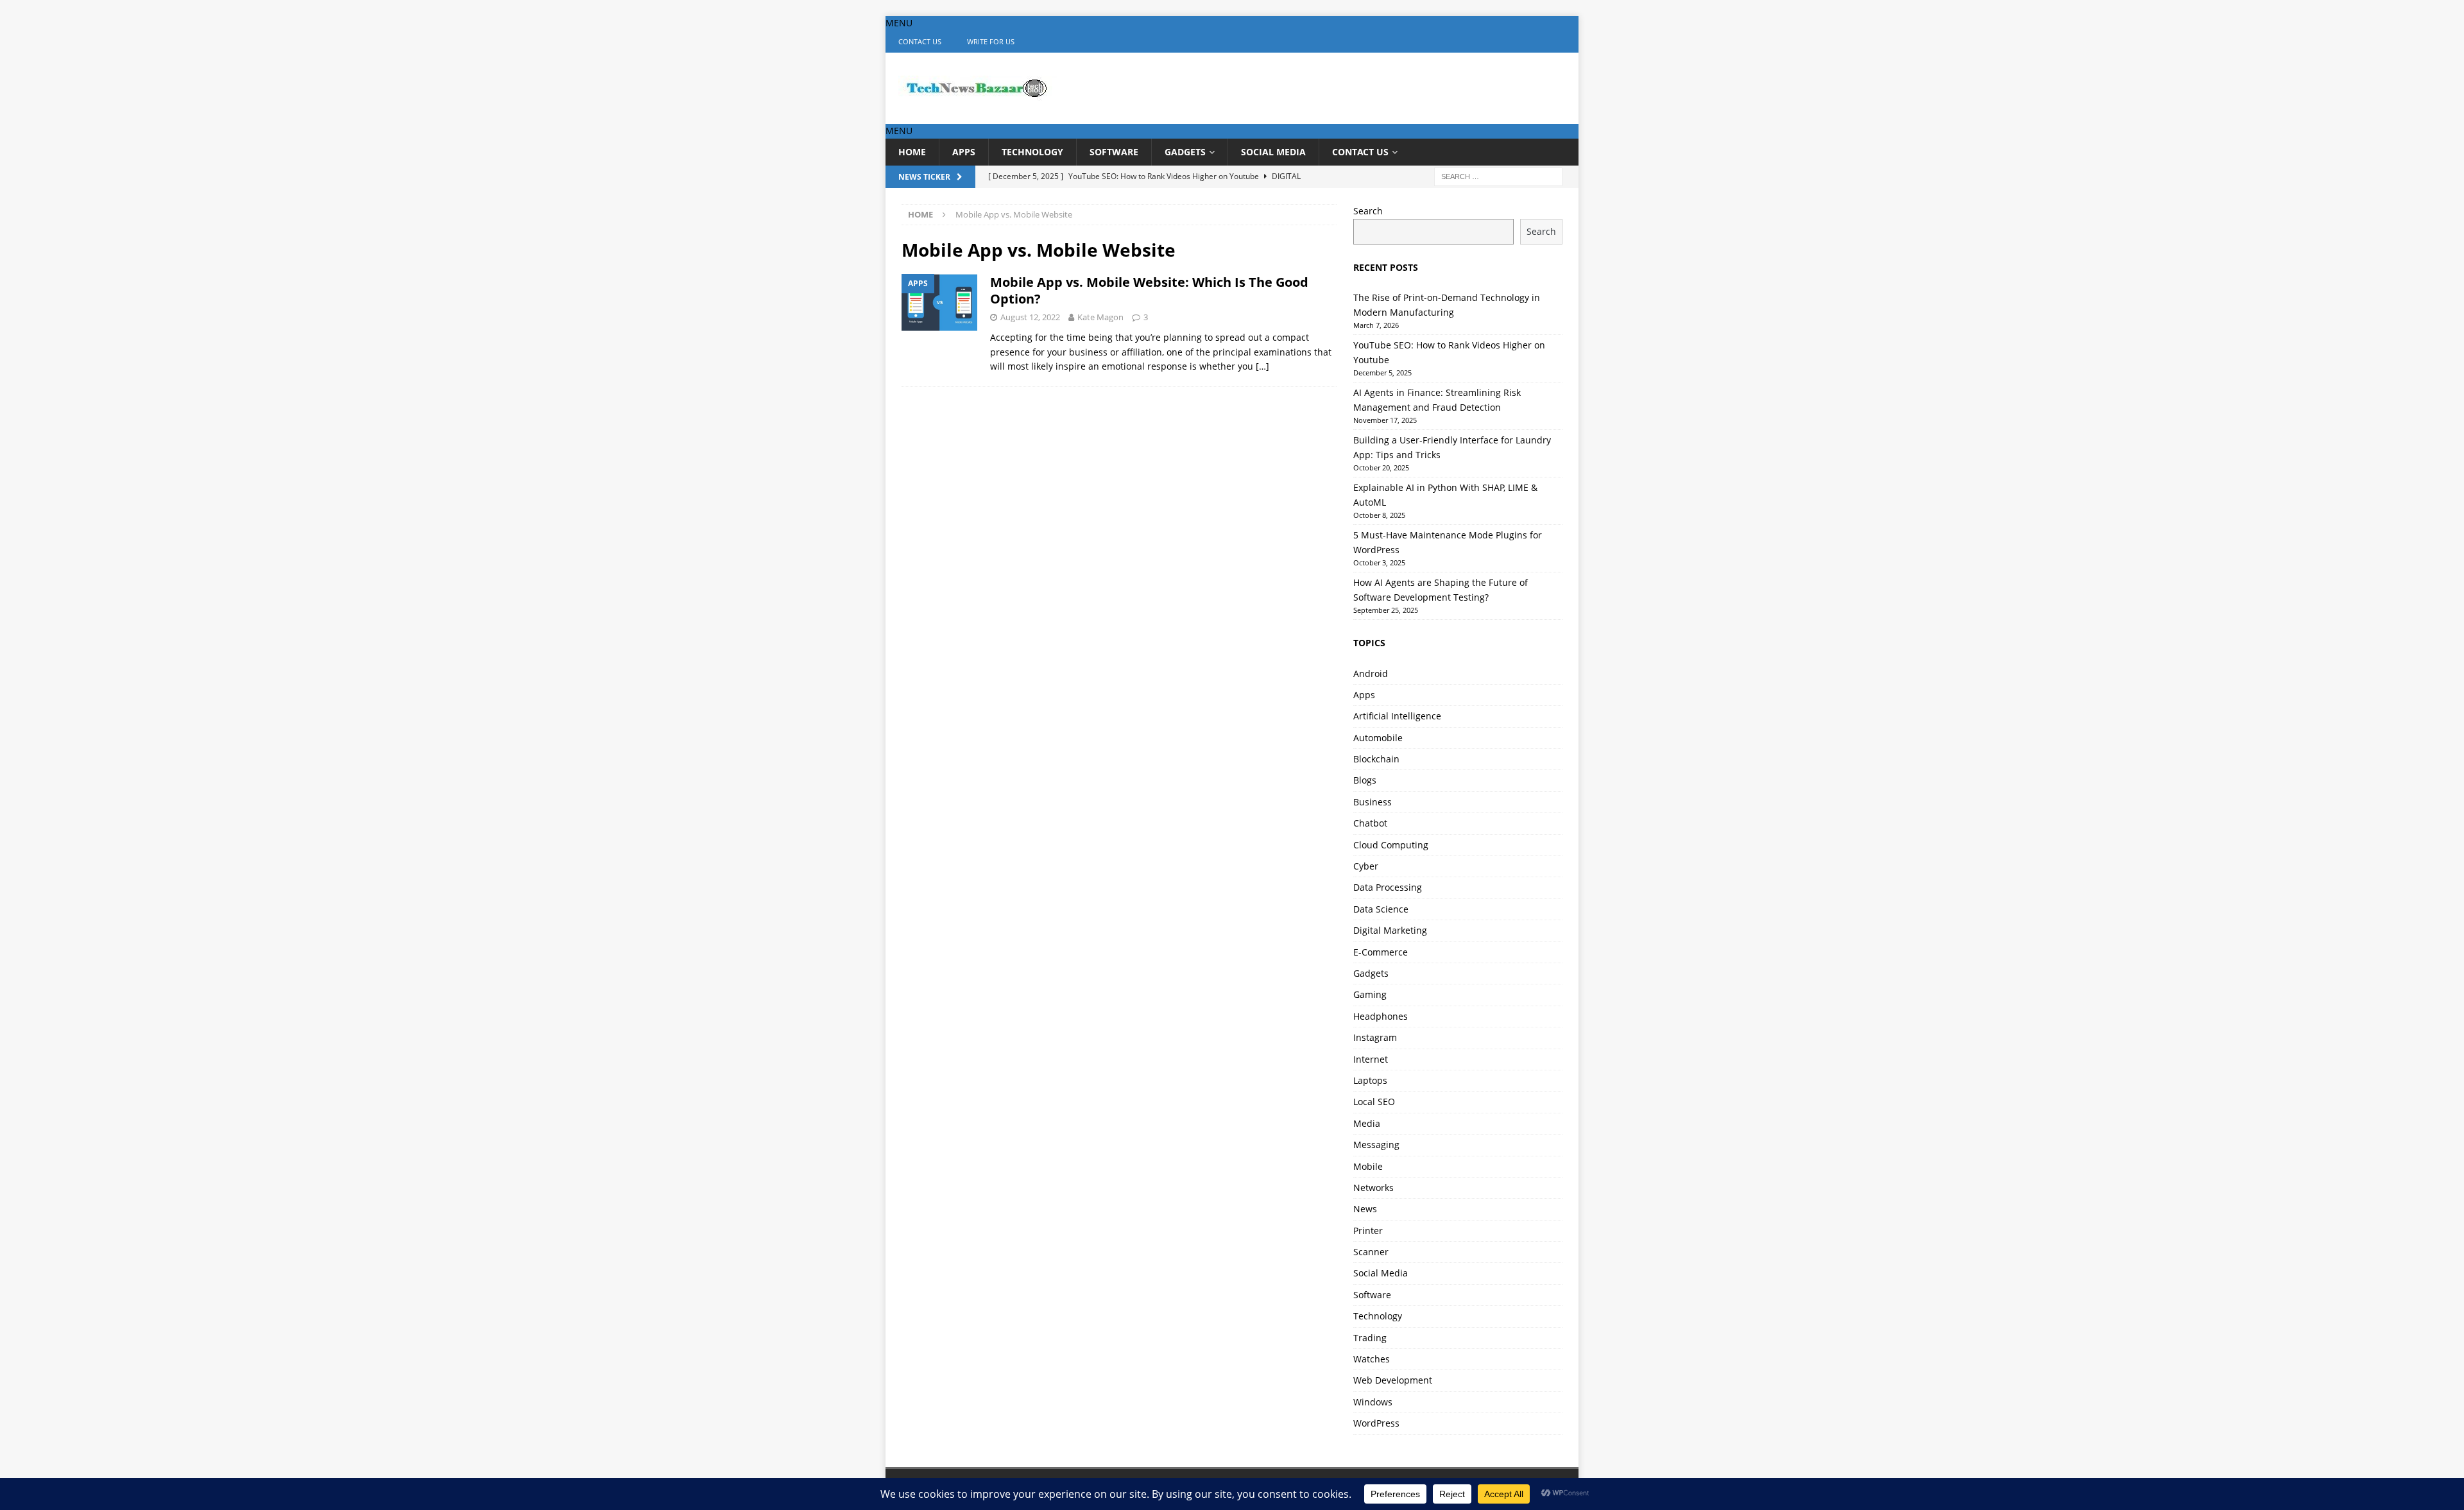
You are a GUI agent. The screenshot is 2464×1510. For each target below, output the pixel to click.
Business (1373, 802)
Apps (964, 152)
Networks (1373, 1188)
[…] (1262, 366)
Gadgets (1185, 152)
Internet (1371, 1059)
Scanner (1371, 1252)
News (1365, 1209)
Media (1367, 1123)
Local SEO (1374, 1102)
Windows (1373, 1402)
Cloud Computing (1391, 845)
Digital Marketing (1390, 930)
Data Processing (1388, 887)
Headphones (1381, 1016)
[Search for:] (1498, 176)
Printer (1368, 1231)
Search (1368, 211)
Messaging (1376, 1145)
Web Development (1393, 1380)
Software (1114, 152)
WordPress (1376, 1423)
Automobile (1378, 738)
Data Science (1381, 909)
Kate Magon (1100, 317)
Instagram (1375, 1037)
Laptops (1370, 1080)
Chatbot (1370, 823)
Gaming (1370, 994)
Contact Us (920, 41)
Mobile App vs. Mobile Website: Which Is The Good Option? (1149, 290)
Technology (1032, 152)
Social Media (1273, 152)
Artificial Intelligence (1397, 716)
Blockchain (1376, 759)
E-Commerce (1381, 952)
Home (912, 152)
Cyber (1366, 866)
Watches (1372, 1359)
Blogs (1365, 780)
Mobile (1368, 1166)
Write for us (991, 41)
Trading (1370, 1338)
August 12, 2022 (1030, 317)
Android (1371, 673)
